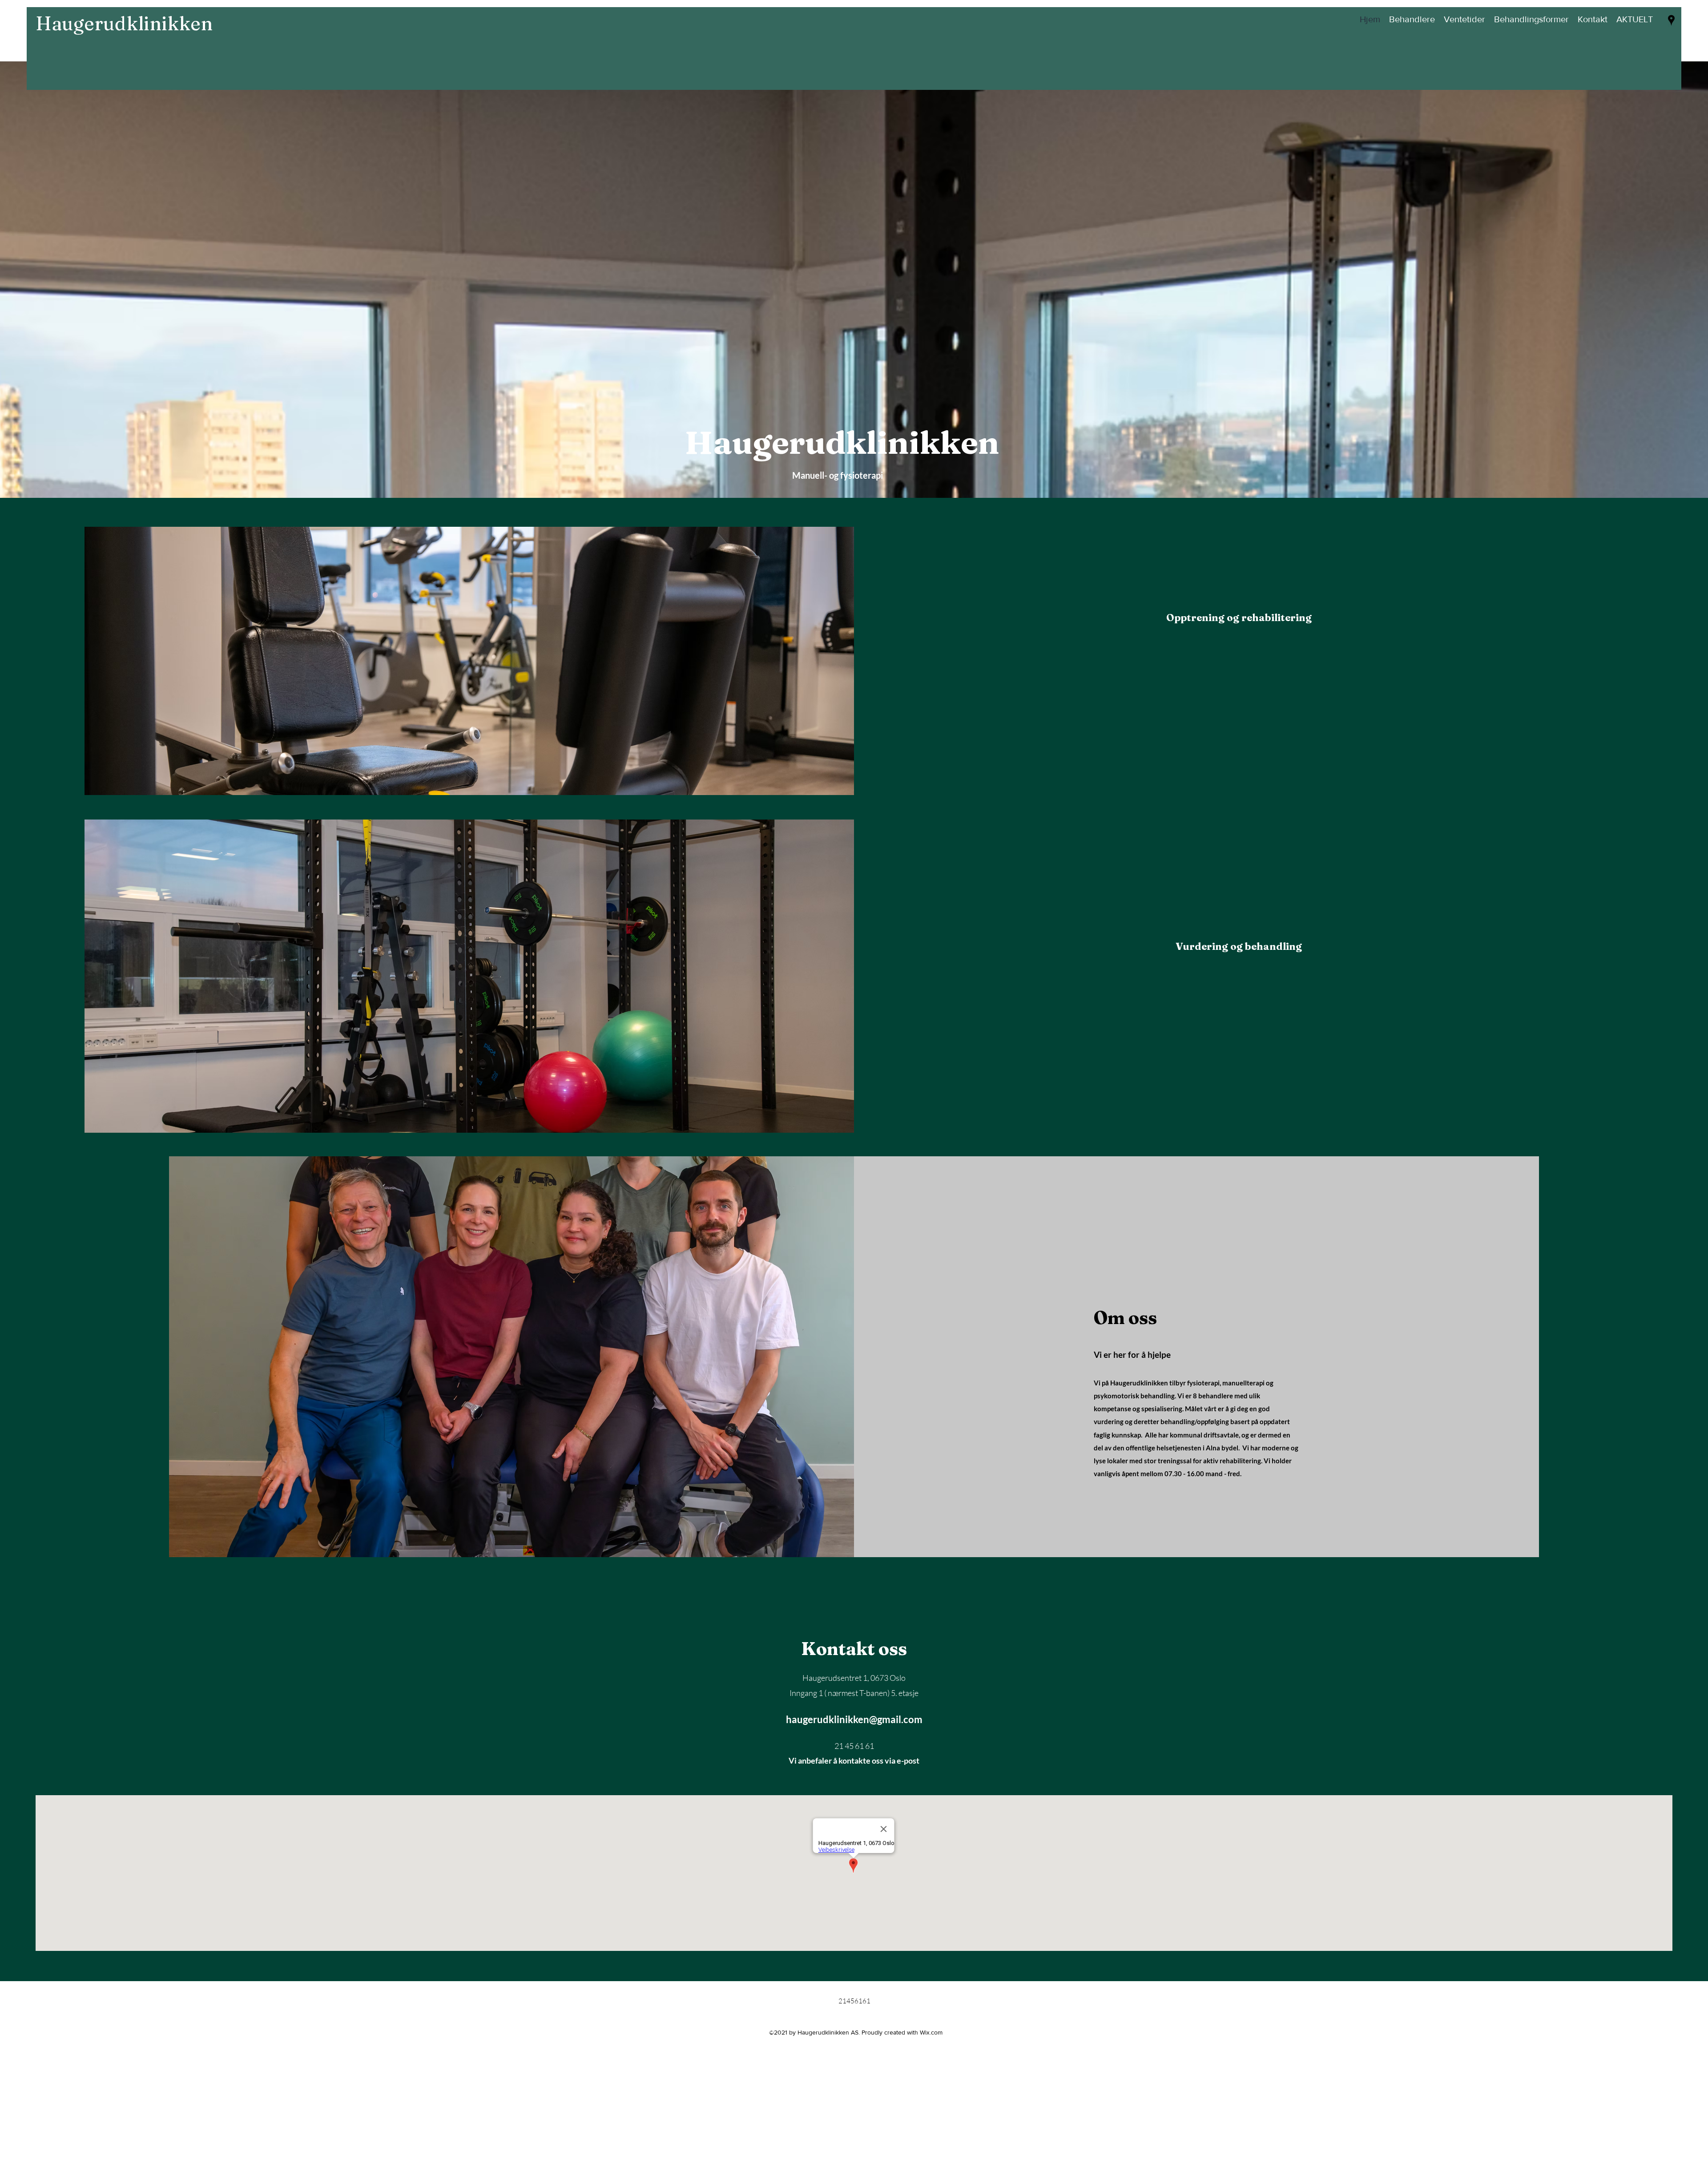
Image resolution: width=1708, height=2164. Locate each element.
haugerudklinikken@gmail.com (854, 1719)
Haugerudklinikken (126, 23)
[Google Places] (1671, 20)
